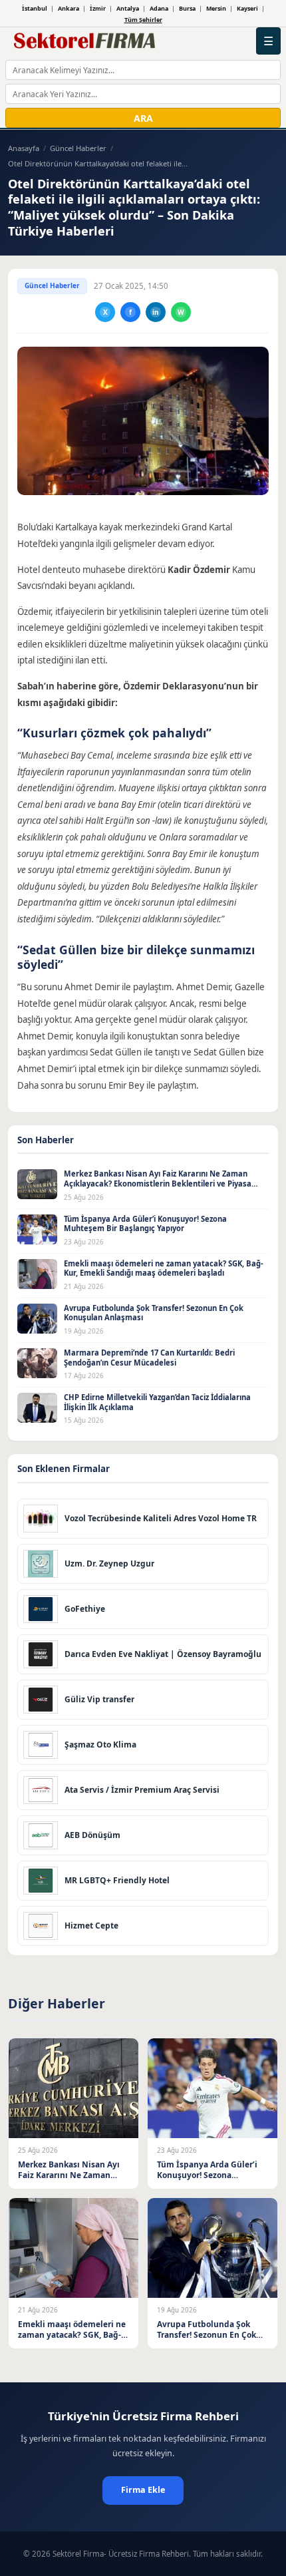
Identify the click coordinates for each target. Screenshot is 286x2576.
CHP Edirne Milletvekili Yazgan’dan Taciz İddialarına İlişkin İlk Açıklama (157, 1402)
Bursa (187, 8)
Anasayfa (24, 148)
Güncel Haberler (78, 148)
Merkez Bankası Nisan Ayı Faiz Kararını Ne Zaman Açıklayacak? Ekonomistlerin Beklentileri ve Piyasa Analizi (158, 1183)
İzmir (98, 8)
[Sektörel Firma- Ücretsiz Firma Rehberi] (87, 41)
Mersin (216, 8)
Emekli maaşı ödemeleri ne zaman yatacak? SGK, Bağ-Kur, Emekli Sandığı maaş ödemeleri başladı (164, 1268)
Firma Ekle (143, 2490)
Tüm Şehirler (143, 20)
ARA (143, 118)
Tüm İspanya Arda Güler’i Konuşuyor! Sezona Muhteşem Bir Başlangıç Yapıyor (145, 1224)
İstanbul (35, 8)
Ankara (69, 8)
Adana (159, 8)
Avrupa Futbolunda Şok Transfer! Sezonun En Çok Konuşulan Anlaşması (154, 1313)
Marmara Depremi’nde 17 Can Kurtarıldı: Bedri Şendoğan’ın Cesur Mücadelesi (149, 1358)
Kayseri (247, 8)
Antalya (128, 8)
